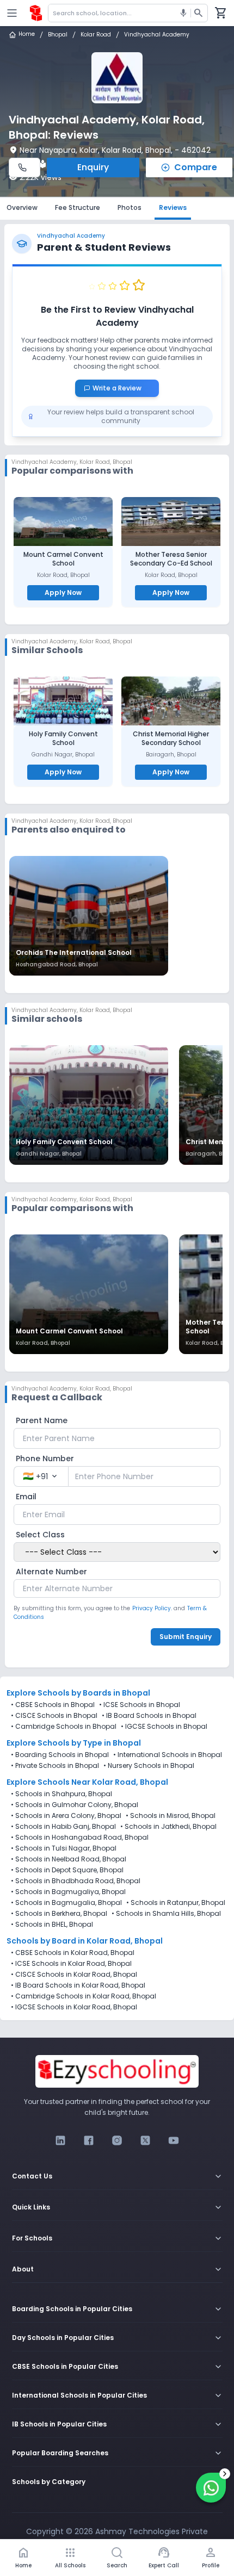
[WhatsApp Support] (211, 2488)
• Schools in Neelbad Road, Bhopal (69, 1859)
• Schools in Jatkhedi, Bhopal (168, 1827)
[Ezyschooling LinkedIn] (60, 2140)
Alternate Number (51, 1572)
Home (27, 35)
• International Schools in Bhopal (168, 1755)
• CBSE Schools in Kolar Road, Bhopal (73, 1953)
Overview (22, 207)
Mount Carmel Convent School (63, 559)
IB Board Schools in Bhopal (151, 1715)
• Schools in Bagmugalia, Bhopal (66, 1903)
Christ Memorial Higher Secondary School (171, 738)
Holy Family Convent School (63, 738)
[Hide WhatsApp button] (225, 2474)
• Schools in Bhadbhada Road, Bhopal (76, 1881)
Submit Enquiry (186, 1637)
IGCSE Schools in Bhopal (166, 1726)
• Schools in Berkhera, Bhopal (59, 1914)
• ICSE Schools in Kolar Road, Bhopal (71, 1964)
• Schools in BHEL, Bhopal (52, 1925)
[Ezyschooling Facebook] (89, 2140)
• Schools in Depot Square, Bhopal (67, 1870)
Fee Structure (78, 207)
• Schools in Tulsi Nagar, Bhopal (64, 1848)
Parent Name (42, 1420)
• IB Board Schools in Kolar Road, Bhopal (78, 1985)
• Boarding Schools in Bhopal (60, 1755)
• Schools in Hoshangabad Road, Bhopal (80, 1838)
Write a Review (121, 388)
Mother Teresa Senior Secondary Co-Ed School (171, 559)
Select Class (40, 1535)
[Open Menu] (12, 13)
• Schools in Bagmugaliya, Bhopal (68, 1892)
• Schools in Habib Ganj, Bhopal (63, 1827)
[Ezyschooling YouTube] (174, 2140)
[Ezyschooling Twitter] (145, 2140)
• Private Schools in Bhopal (55, 1766)
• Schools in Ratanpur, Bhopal (176, 1903)
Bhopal (58, 35)
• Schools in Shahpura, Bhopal (61, 1794)
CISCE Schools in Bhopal (56, 1715)
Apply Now (63, 592)
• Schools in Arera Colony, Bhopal (66, 1816)
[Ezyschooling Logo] (36, 13)
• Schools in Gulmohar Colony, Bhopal (75, 1805)
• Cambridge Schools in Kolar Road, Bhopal (84, 1996)
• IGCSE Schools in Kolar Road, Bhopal (74, 2007)
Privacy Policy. (152, 1608)
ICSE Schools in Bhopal (142, 1705)
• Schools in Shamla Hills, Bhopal (166, 1914)
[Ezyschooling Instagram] (117, 2140)
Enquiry (93, 167)
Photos (130, 207)
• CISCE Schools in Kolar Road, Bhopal (74, 1975)
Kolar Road (96, 35)
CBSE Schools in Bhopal (55, 1705)
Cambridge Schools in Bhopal (66, 1726)
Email (26, 1497)
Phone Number (45, 1458)
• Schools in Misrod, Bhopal (171, 1816)
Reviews (173, 207)
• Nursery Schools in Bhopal (149, 1766)
